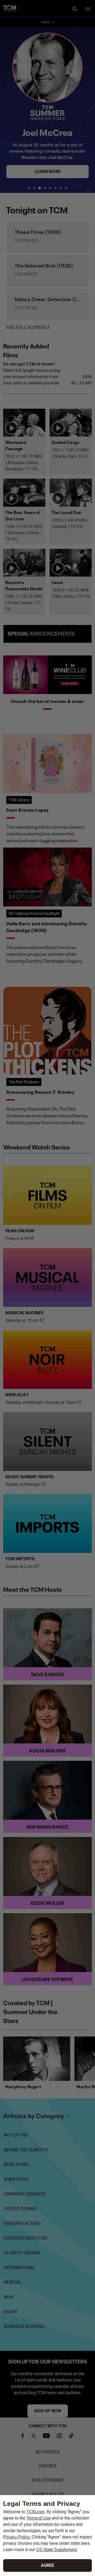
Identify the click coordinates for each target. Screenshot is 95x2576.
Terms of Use (39, 2518)
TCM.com (35, 2512)
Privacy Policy (16, 2537)
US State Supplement (56, 2550)
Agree (47, 2565)
